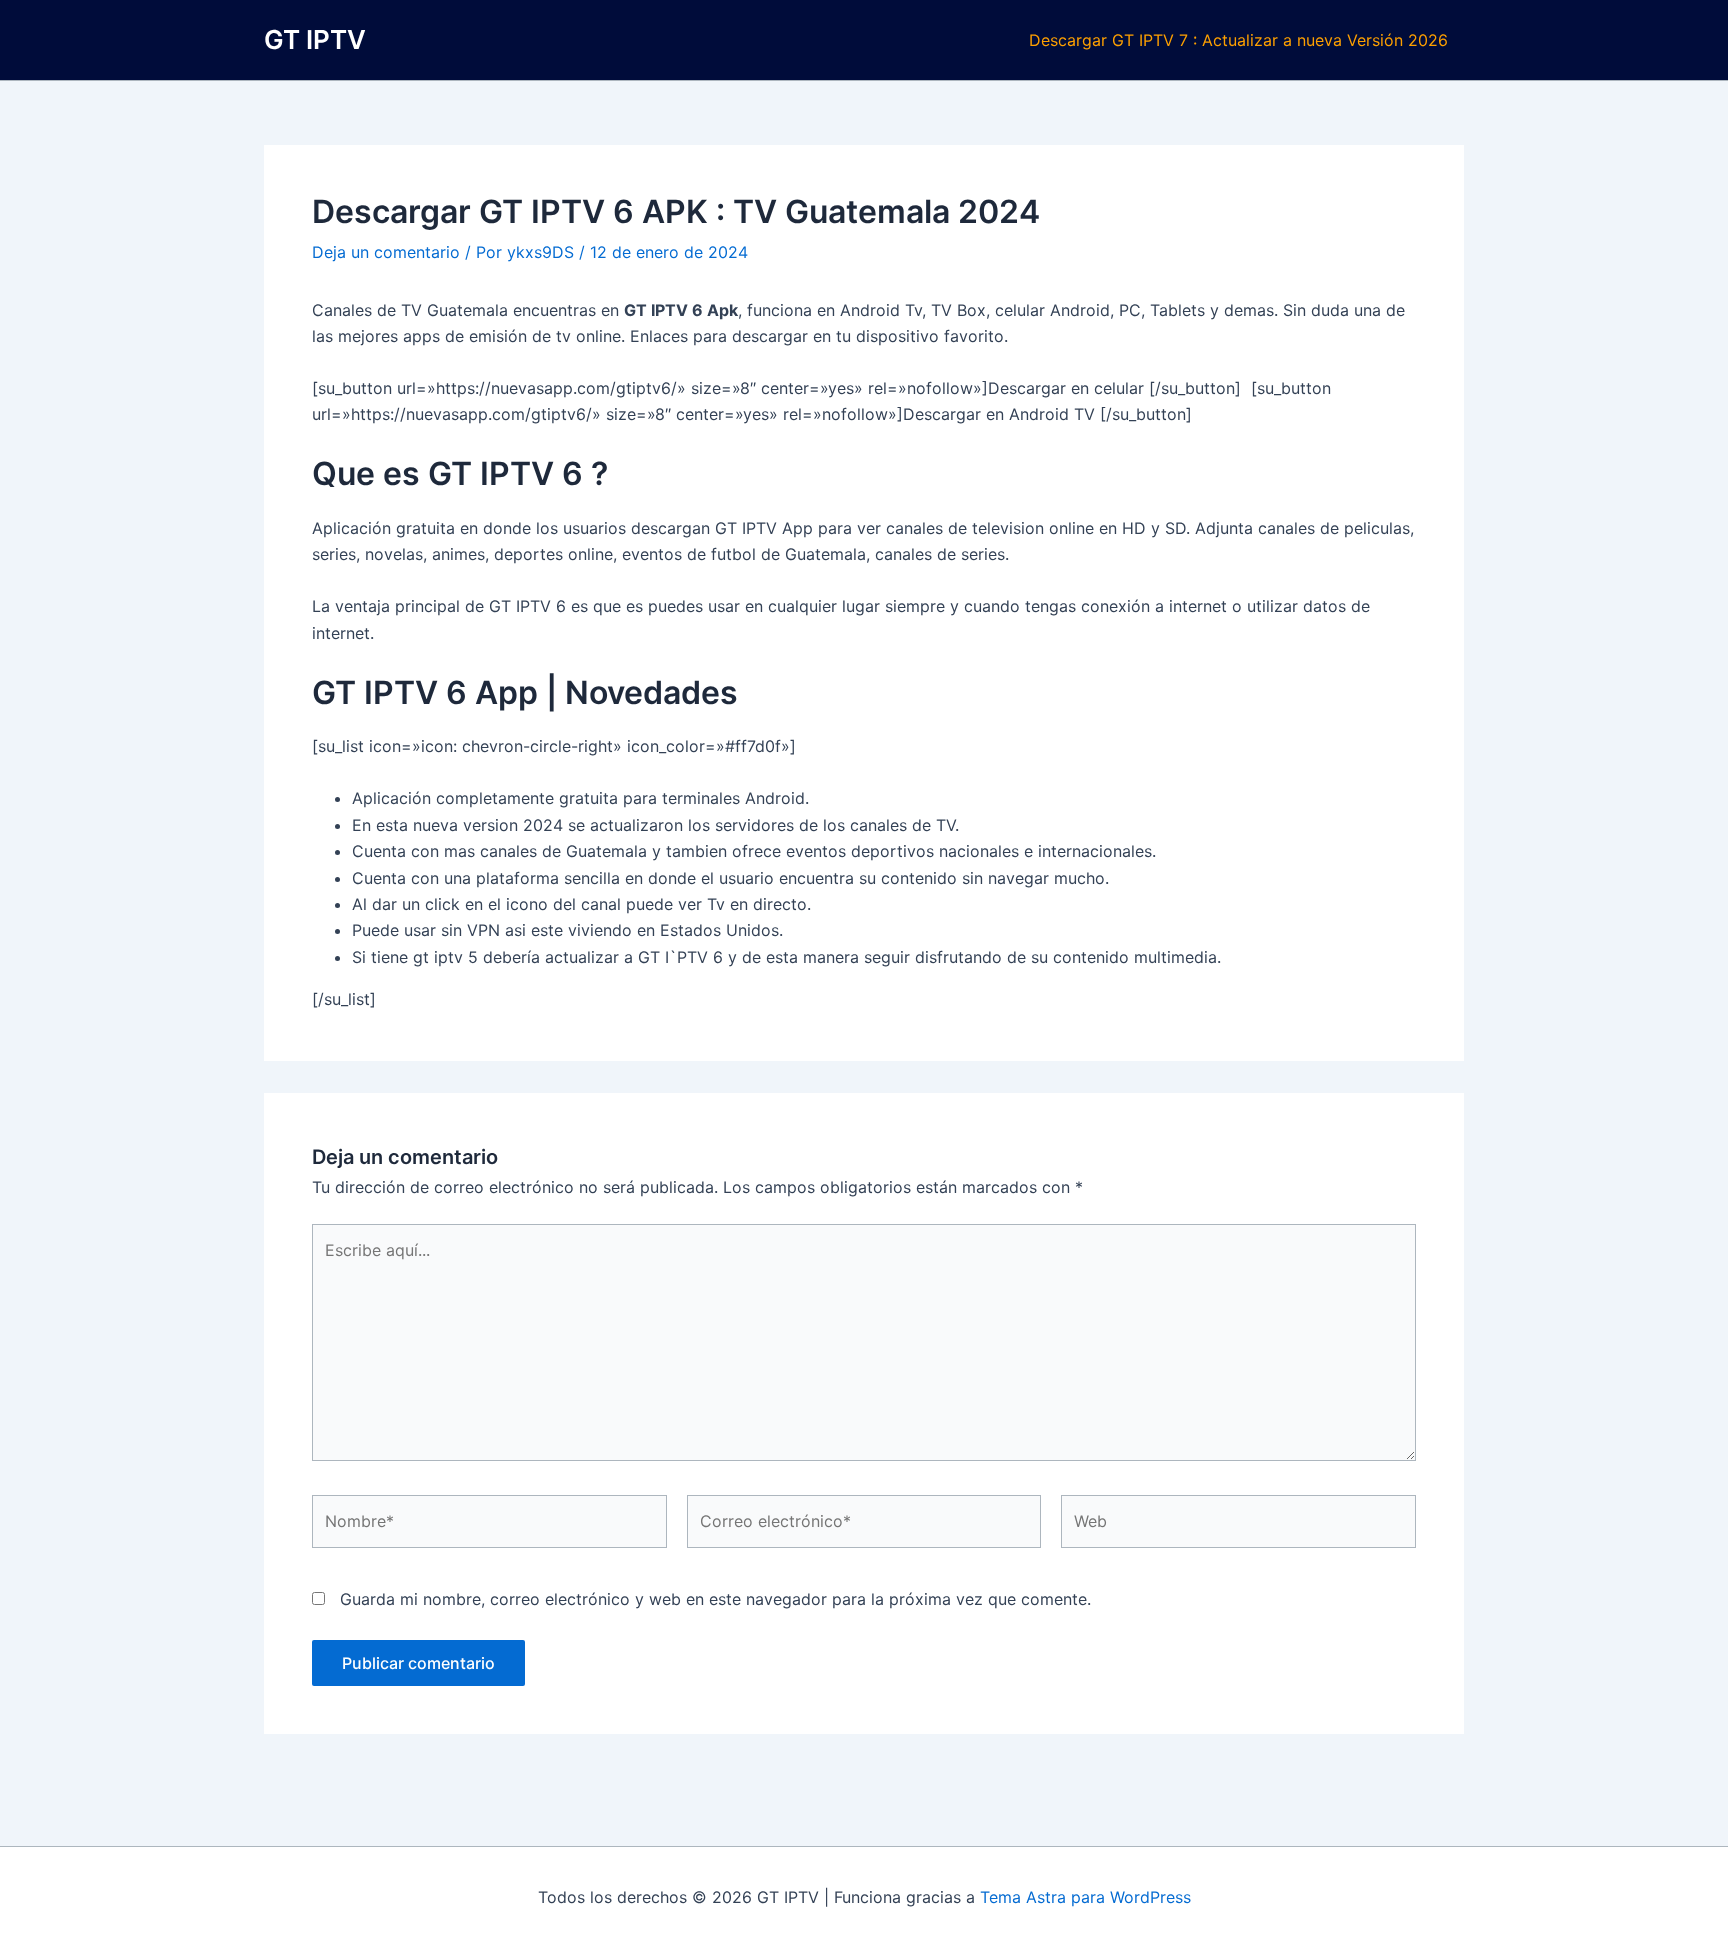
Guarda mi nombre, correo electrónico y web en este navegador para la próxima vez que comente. (715, 1599)
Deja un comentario (386, 252)
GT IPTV (315, 39)
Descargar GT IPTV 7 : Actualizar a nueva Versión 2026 (1238, 40)
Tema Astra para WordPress (1085, 1897)
